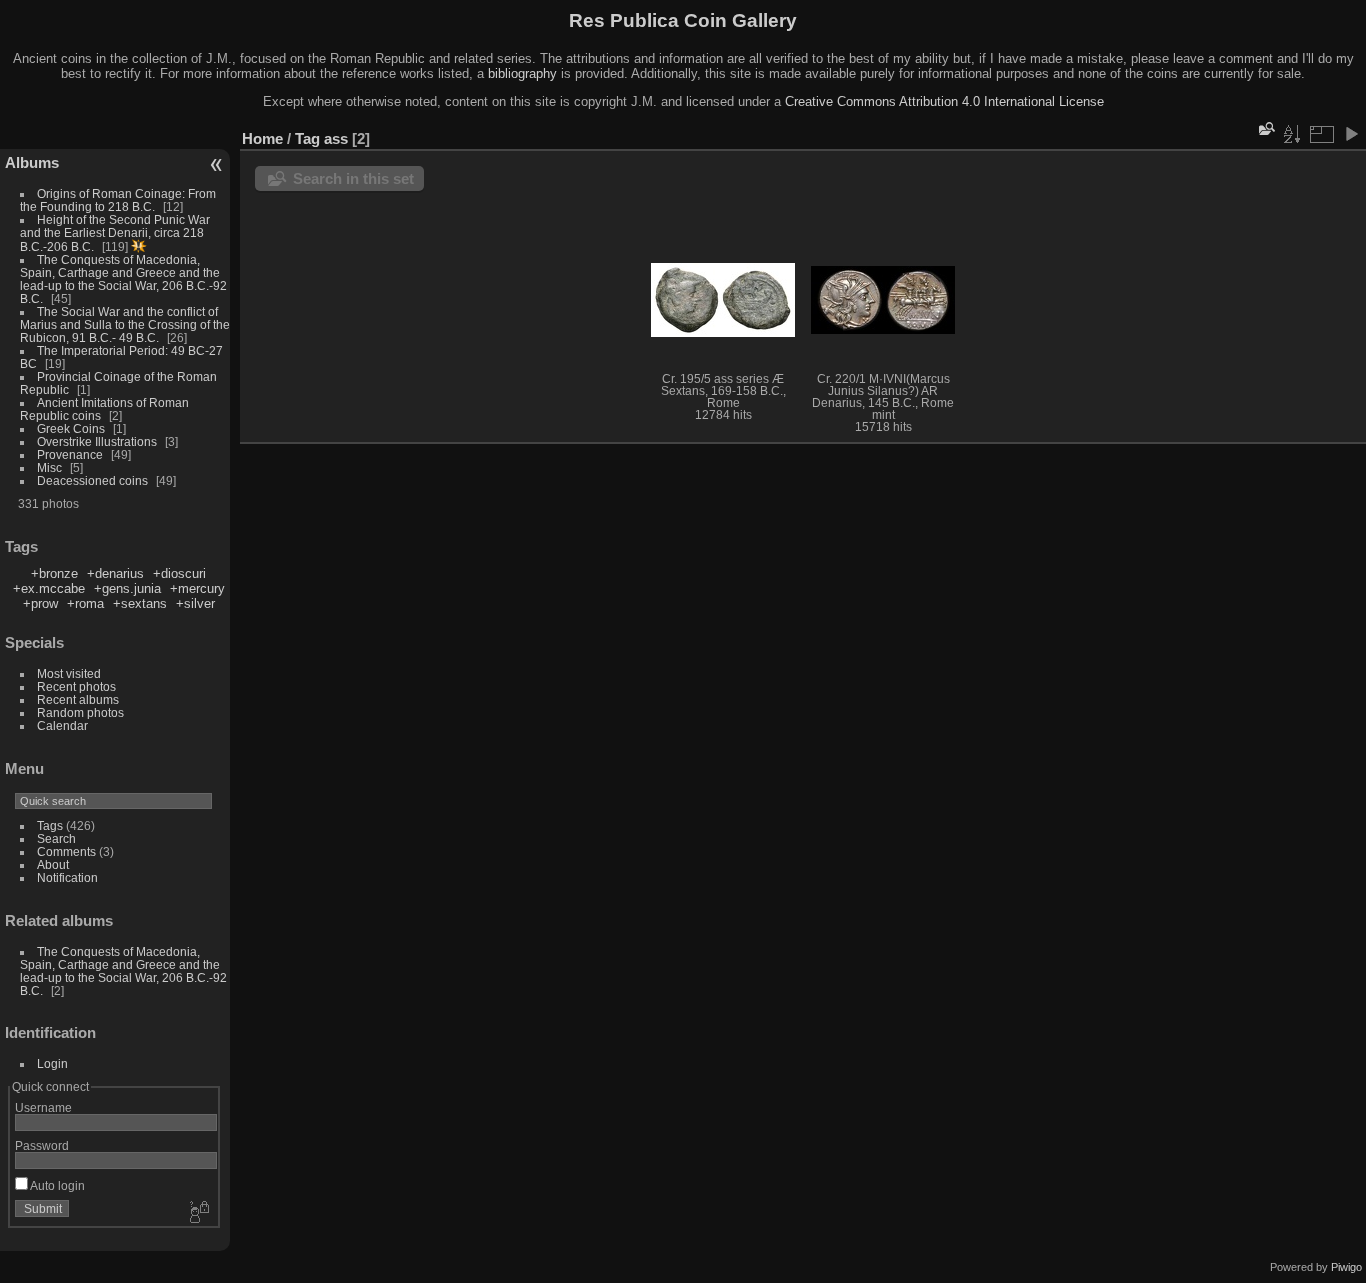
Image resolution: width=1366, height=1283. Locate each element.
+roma (85, 603)
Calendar (62, 725)
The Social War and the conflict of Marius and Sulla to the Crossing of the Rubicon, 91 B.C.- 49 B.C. (125, 324)
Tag (307, 138)
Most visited (69, 673)
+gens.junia (127, 588)
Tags (50, 825)
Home (262, 138)
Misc (49, 467)
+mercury (197, 588)
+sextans (140, 603)
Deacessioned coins (92, 480)
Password (42, 1145)
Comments (66, 851)
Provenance (70, 454)
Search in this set (353, 178)
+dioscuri (179, 573)
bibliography (522, 73)
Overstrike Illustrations (97, 441)
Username (43, 1107)
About (53, 864)
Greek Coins (71, 428)
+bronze (54, 573)
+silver (195, 603)
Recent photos (76, 686)
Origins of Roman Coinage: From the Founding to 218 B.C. (118, 200)
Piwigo (1346, 1267)
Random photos (80, 712)
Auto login (56, 1185)
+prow (40, 603)
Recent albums (78, 699)
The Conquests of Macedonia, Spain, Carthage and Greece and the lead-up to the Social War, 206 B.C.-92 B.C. (123, 279)
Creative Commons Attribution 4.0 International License (944, 101)
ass (336, 138)
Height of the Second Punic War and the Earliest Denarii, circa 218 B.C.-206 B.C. (115, 233)
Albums (32, 162)
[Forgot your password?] (198, 1213)
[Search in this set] (1265, 128)
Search (56, 838)
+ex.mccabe (49, 588)
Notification (67, 877)
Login (52, 1063)
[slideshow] (1351, 134)
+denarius (115, 573)
